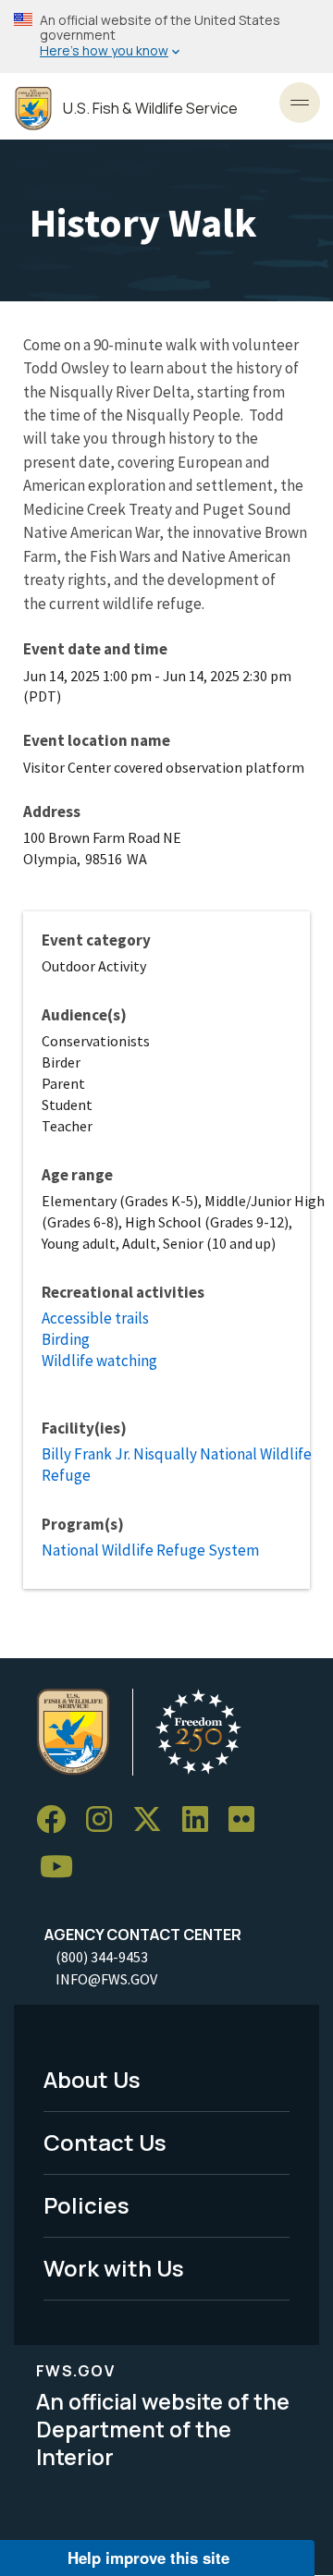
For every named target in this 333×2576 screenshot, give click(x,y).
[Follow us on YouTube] (63, 1868)
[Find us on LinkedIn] (202, 1819)
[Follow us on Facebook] (57, 1819)
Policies (86, 2205)
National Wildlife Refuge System (150, 1550)
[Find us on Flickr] (248, 1819)
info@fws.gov (106, 1979)
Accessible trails (95, 1318)
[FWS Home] (33, 109)
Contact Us (105, 2142)
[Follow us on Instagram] (105, 1819)
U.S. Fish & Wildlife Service (150, 109)
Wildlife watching (99, 1361)
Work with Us (114, 2268)
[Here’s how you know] (166, 37)
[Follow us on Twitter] (154, 1819)
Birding (66, 1339)
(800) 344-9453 (102, 1957)
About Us (92, 2079)
